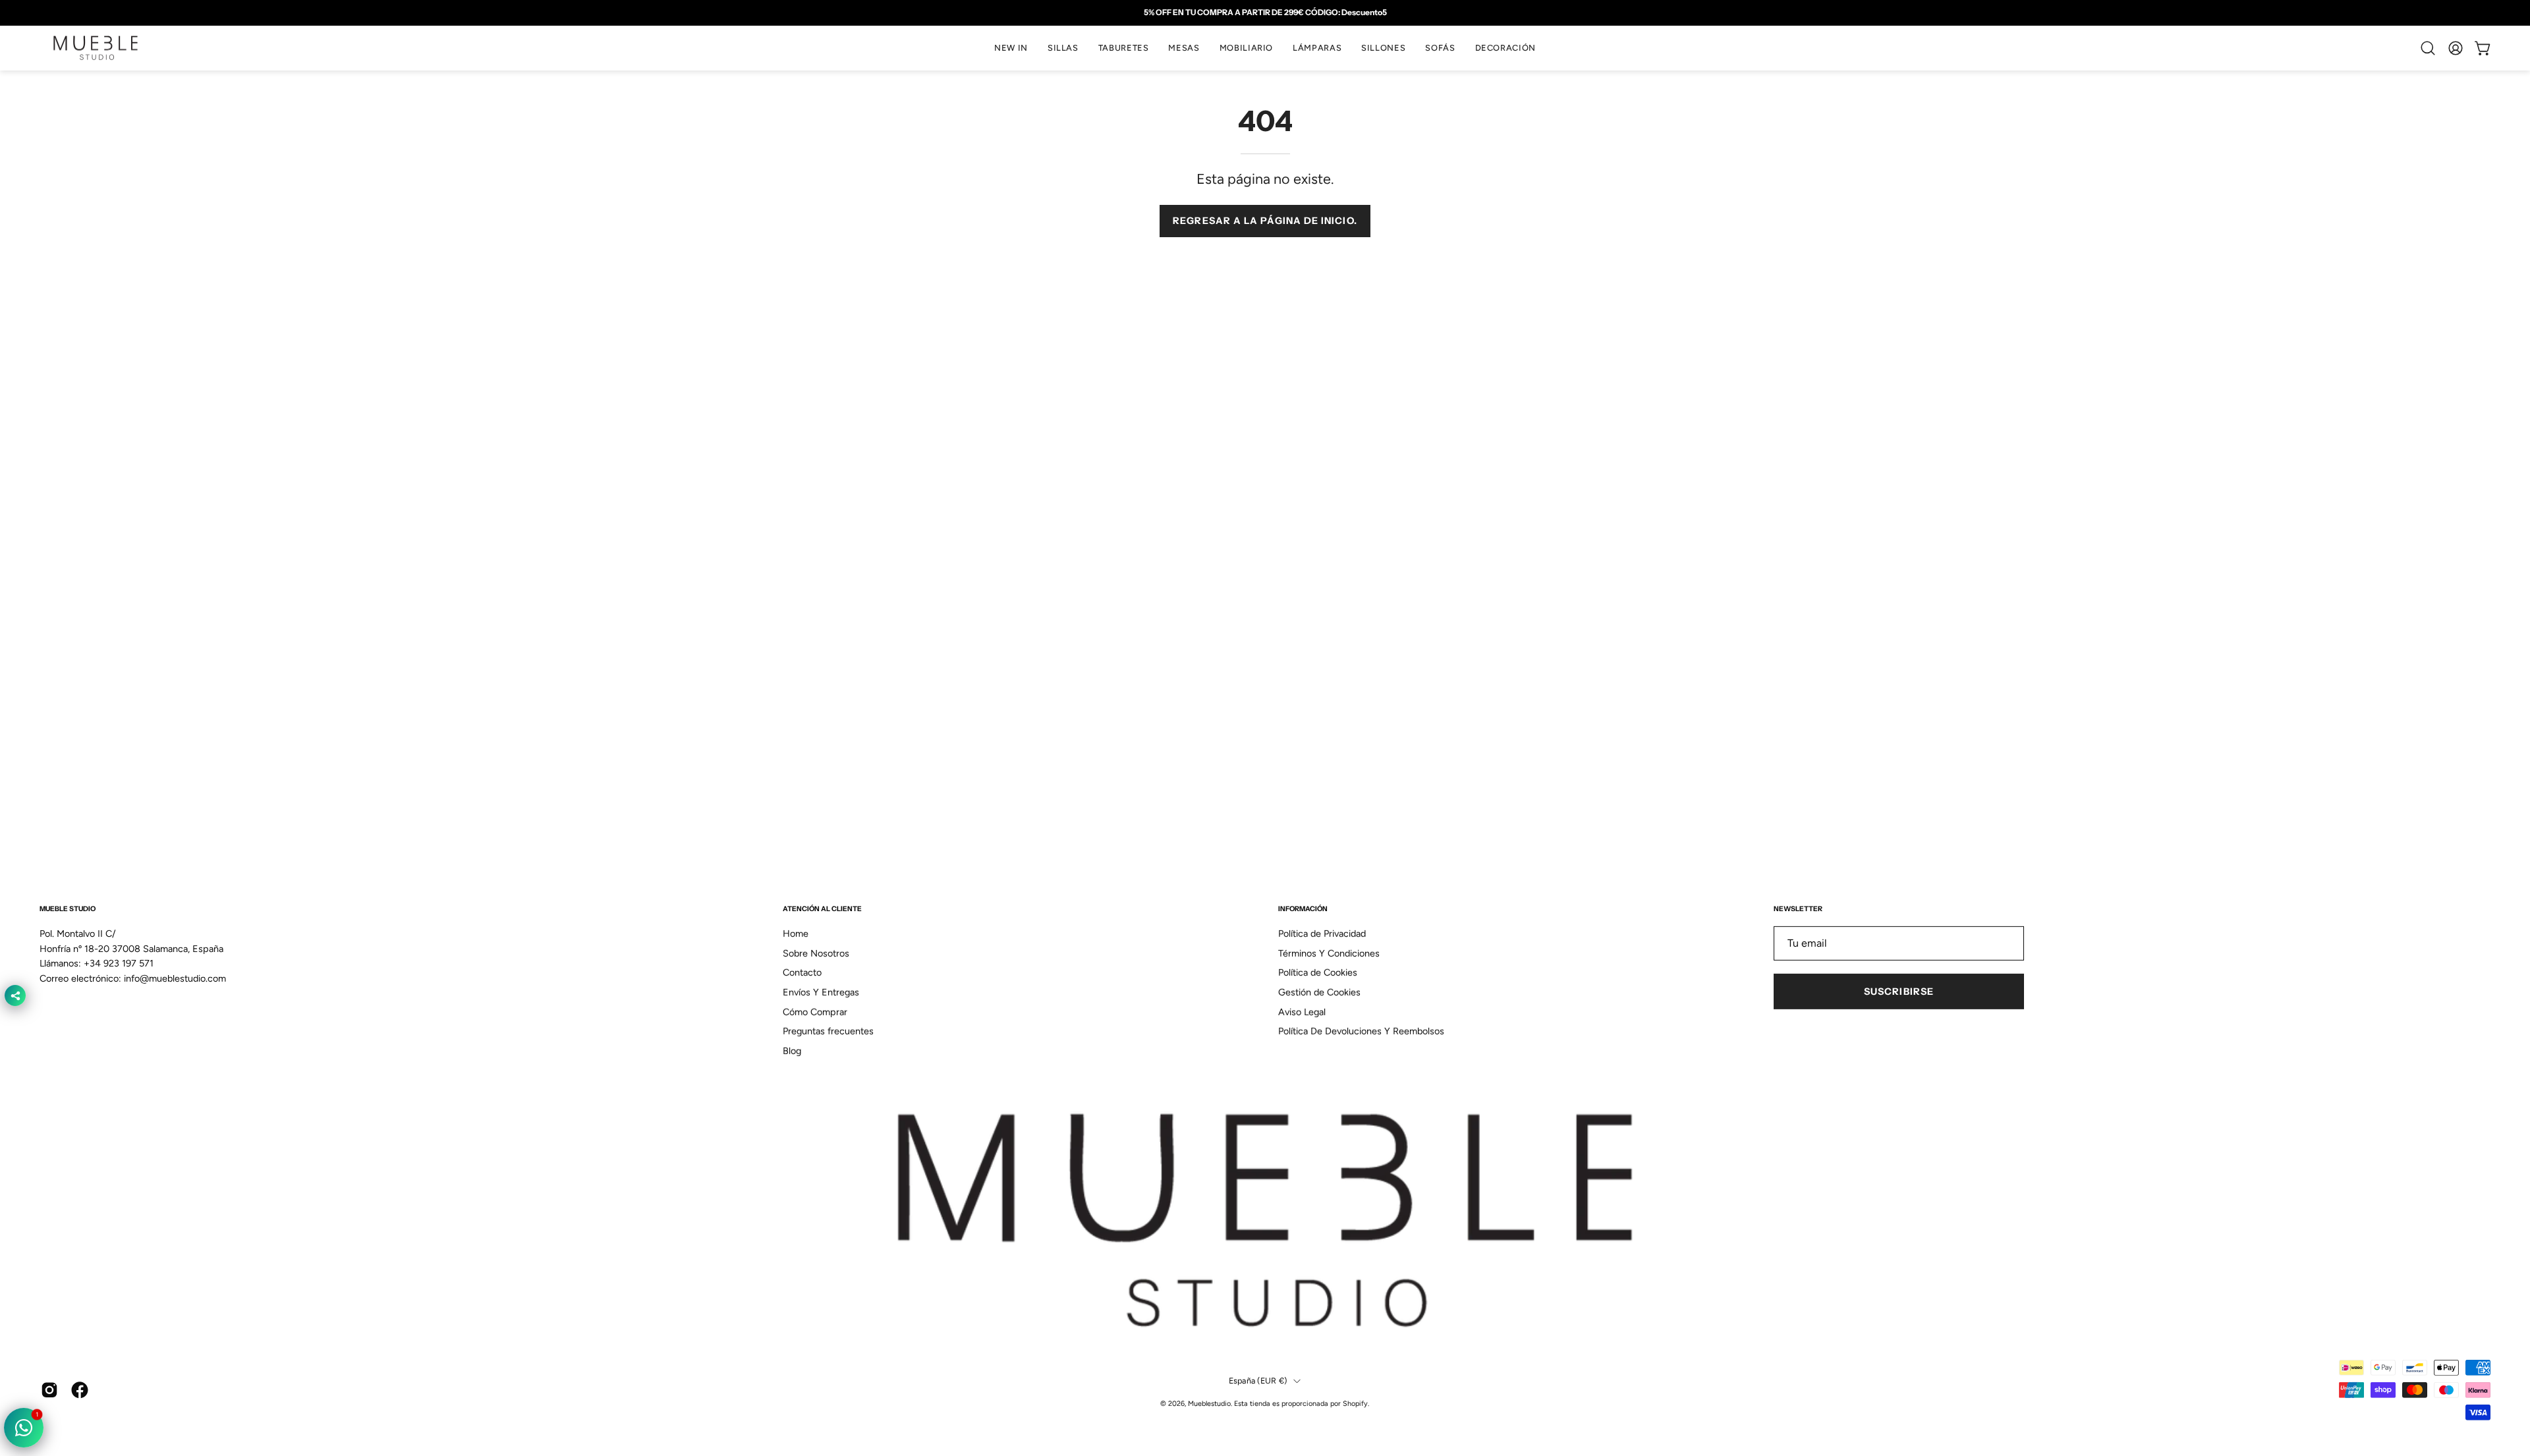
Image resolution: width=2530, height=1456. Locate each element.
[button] (1063, 48)
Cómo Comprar (815, 1012)
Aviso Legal (1302, 1012)
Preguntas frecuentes (828, 1032)
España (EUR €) (1258, 1381)
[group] (1265, 13)
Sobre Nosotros (816, 953)
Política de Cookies (1318, 972)
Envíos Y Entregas (821, 992)
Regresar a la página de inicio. (1265, 221)
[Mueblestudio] (96, 48)
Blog (792, 1051)
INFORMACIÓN (1303, 909)
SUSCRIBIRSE (1899, 992)
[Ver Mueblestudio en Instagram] (49, 1390)
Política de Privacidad (1322, 934)
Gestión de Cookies (1319, 992)
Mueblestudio (1209, 1403)
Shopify (1355, 1403)
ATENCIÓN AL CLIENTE (822, 909)
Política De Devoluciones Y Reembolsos (1361, 1032)
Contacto (802, 972)
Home (796, 934)
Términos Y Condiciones (1329, 953)
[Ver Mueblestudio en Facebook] (80, 1390)
